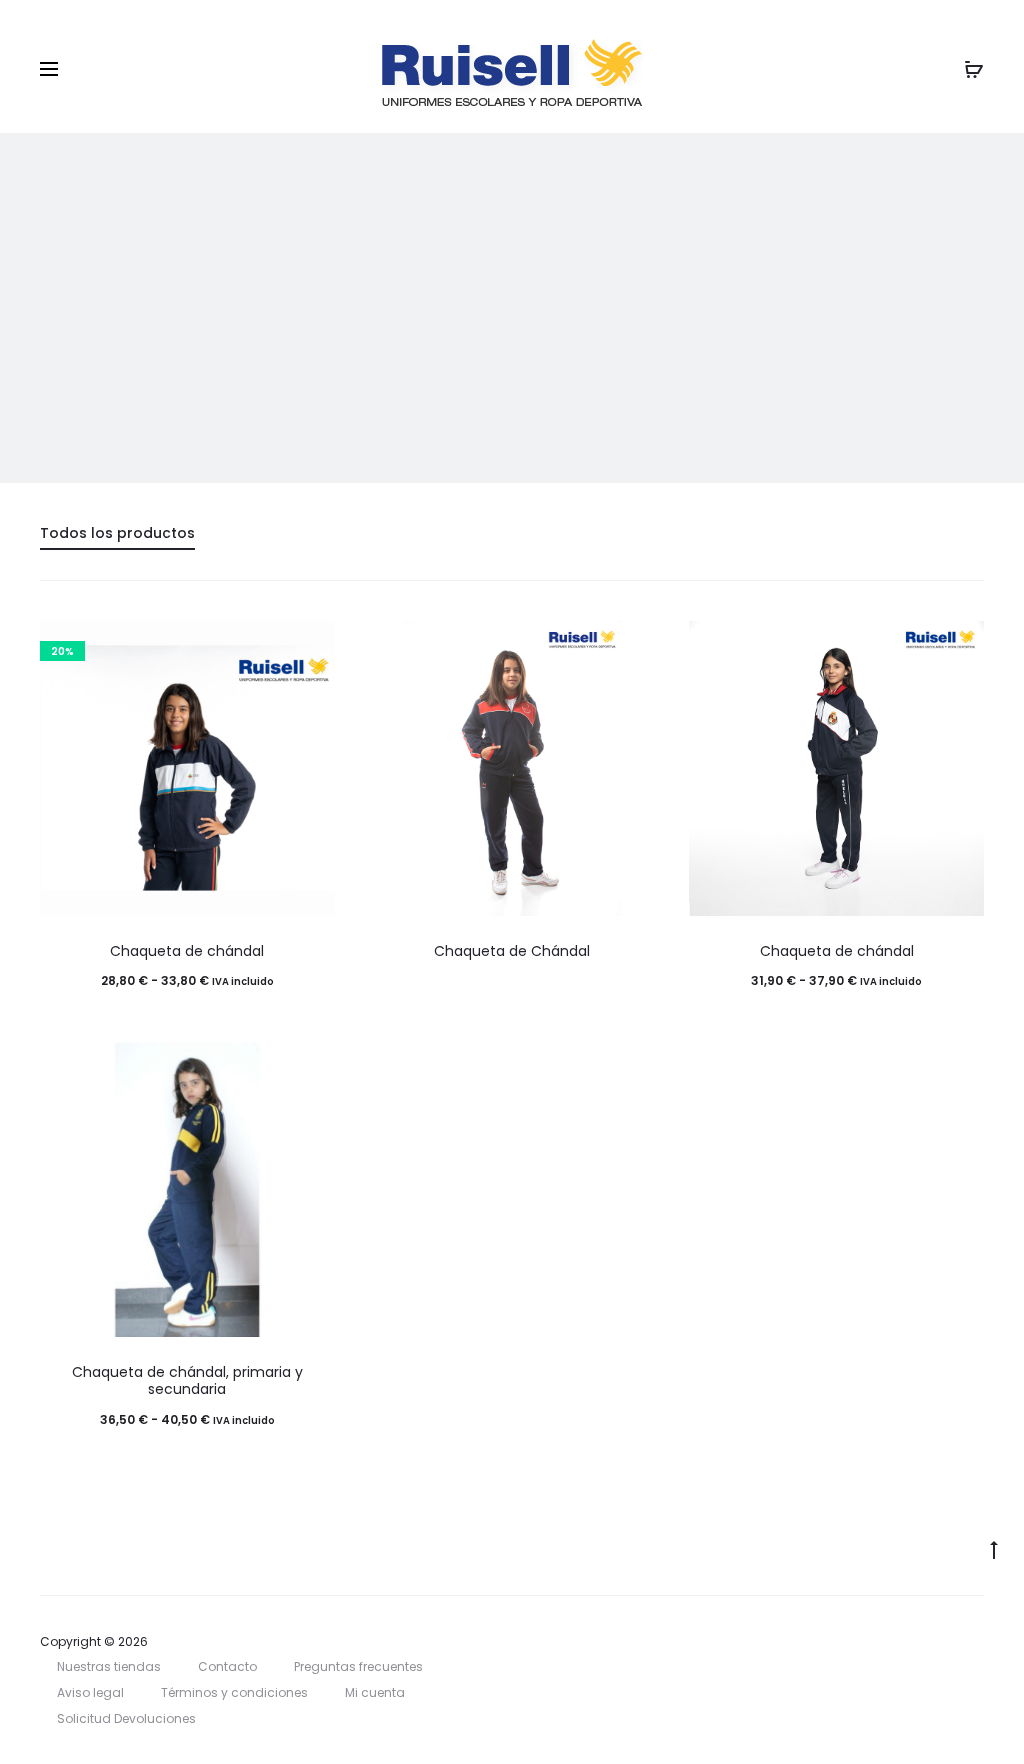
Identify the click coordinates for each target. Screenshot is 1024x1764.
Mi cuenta (375, 1692)
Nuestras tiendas (109, 1666)
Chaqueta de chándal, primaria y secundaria (187, 1380)
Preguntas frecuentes (358, 1666)
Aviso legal (90, 1692)
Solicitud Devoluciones (126, 1718)
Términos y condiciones (234, 1692)
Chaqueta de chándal (187, 951)
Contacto (227, 1666)
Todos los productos (117, 533)
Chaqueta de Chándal (512, 951)
